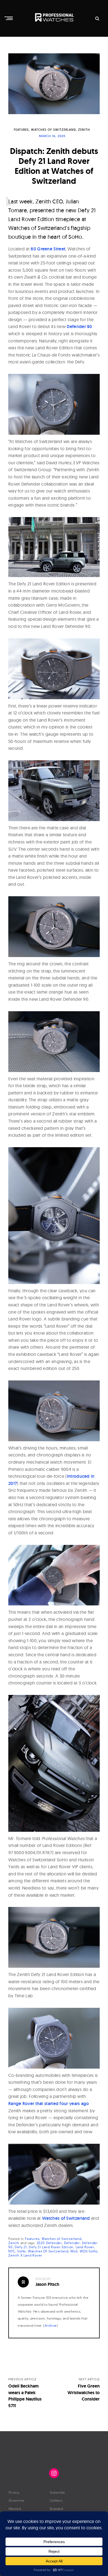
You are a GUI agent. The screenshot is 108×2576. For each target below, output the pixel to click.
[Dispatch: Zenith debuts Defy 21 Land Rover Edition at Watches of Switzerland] (54, 84)
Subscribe (57, 2492)
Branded (56, 2509)
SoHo (21, 2251)
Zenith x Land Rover (25, 2255)
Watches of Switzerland (53, 130)
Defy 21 (21, 2247)
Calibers (56, 2500)
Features (21, 130)
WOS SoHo (88, 2251)
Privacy (14, 2492)
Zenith (84, 130)
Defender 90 (79, 327)
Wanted (15, 2509)
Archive (51, 2325)
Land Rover (85, 2247)
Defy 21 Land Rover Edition (51, 2247)
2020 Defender (49, 2243)
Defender (72, 2243)
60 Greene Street (48, 249)
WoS (74, 2251)
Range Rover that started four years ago (49, 2104)
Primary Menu (9, 18)
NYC (12, 2251)
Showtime (16, 2500)
